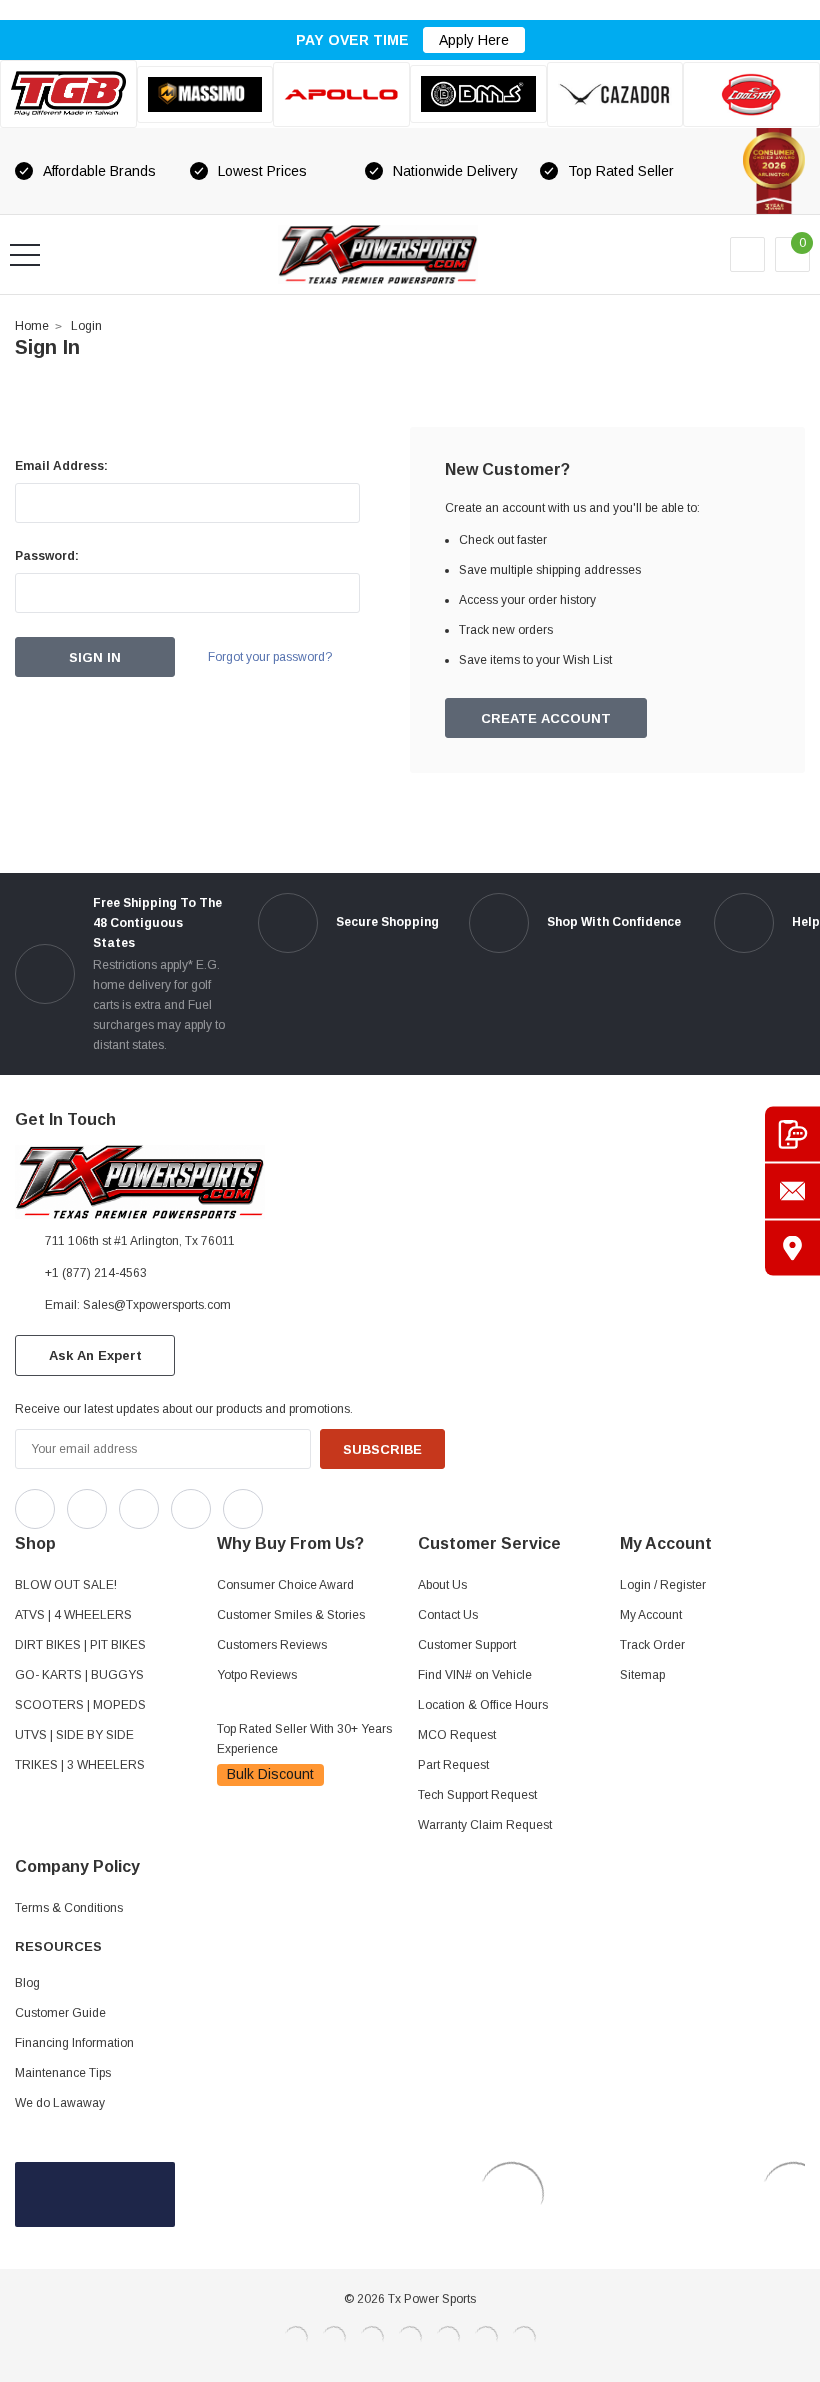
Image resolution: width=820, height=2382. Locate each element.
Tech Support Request (477, 1795)
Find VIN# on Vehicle (475, 1675)
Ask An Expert (95, 1355)
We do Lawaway (60, 2103)
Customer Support (467, 1645)
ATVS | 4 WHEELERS (73, 1615)
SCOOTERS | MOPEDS (80, 1705)
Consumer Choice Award (285, 1585)
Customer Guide (60, 2013)
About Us (442, 1585)
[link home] (378, 254)
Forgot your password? (270, 657)
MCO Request (457, 1735)
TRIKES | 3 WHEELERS (80, 1765)
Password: (47, 556)
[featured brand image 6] (751, 94)
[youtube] (330, 1504)
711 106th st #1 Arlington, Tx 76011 (140, 1241)
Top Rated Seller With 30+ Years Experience (304, 1739)
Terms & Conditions (69, 1908)
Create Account (546, 718)
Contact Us (448, 1615)
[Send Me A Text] (792, 1134)
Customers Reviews (272, 1645)
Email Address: (61, 466)
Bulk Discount (270, 1774)
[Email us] (792, 1191)
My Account (651, 1615)
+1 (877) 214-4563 (96, 1273)
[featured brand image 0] (68, 94)
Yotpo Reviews (257, 1675)
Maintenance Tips (63, 2073)
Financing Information (74, 2043)
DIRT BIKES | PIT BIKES (80, 1645)
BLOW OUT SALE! (66, 1585)
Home (32, 326)
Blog (27, 1983)
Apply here (474, 40)
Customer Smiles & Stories (291, 1615)
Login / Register (663, 1585)
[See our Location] (792, 1248)
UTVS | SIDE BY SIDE (74, 1735)
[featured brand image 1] (205, 94)
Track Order (652, 1645)
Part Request (453, 1765)
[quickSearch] (73, 255)
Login (86, 326)
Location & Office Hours (483, 1705)
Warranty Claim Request (485, 1825)
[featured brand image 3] (341, 94)
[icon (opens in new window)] (35, 1509)
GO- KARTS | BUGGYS (79, 1675)
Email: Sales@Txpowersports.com (138, 1305)
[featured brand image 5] (615, 94)
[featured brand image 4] (478, 94)
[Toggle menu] (25, 255)
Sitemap (642, 1675)
